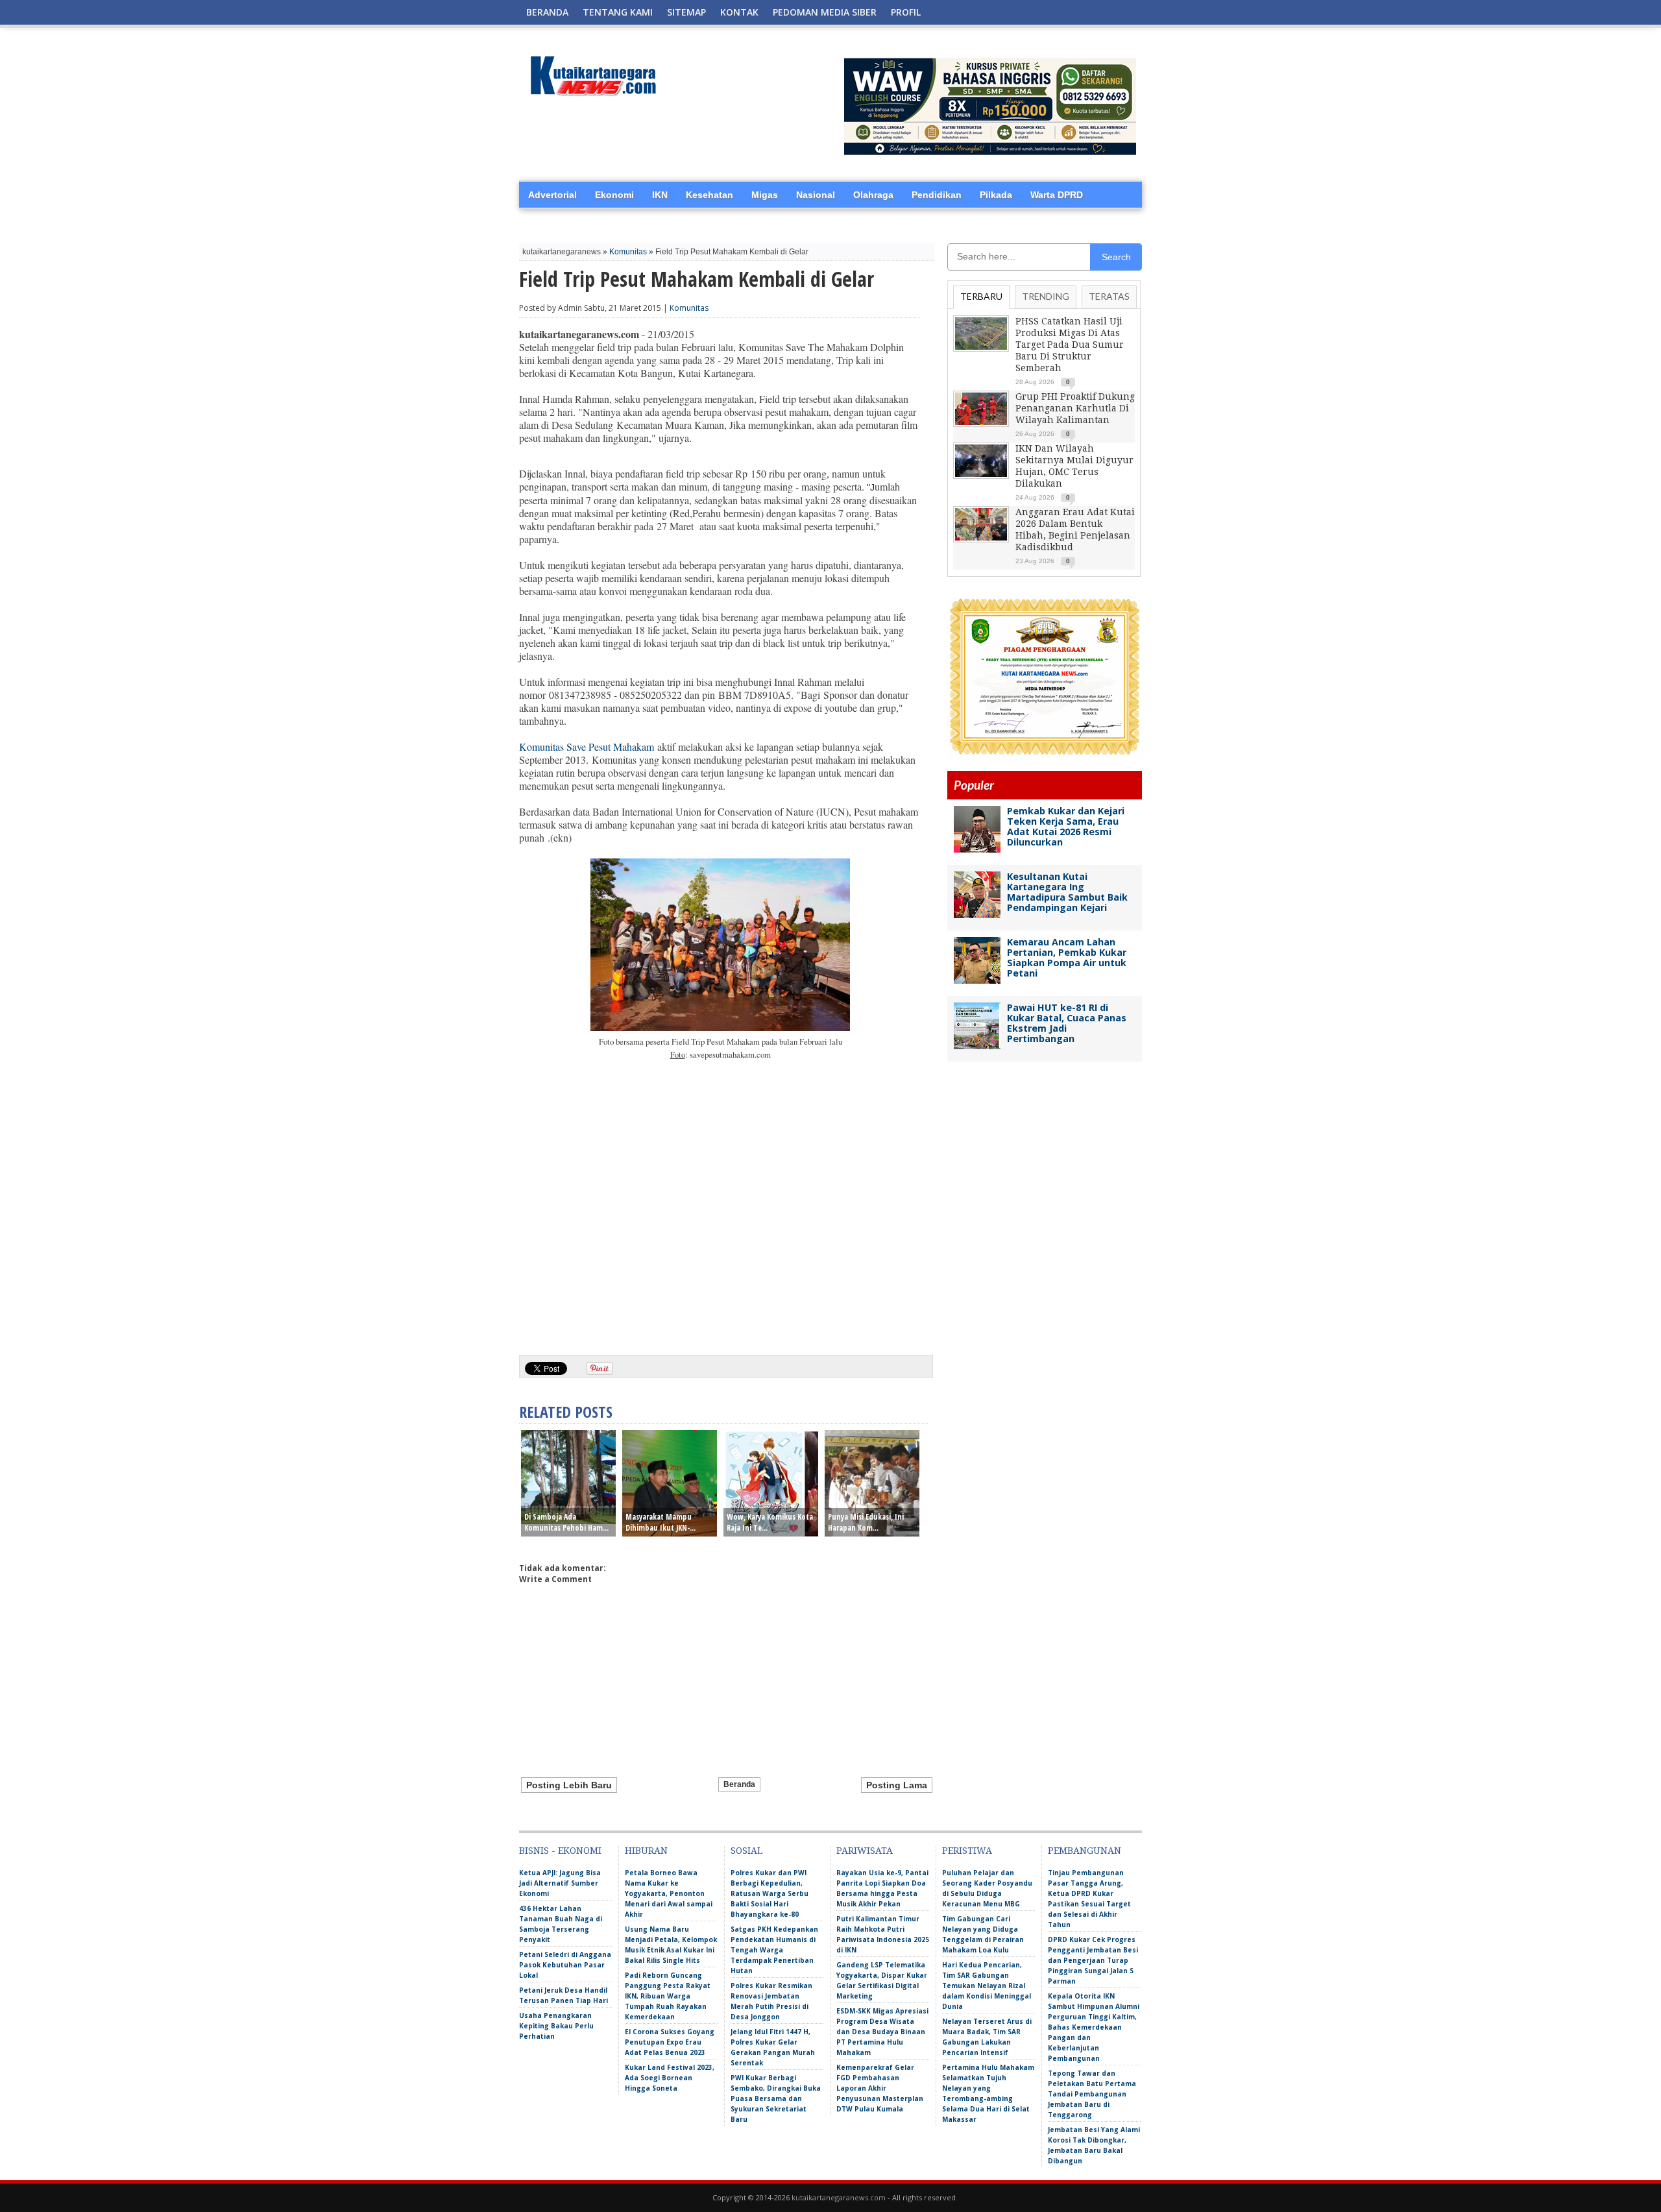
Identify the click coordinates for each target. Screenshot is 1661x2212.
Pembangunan (1085, 1851)
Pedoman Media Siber (825, 12)
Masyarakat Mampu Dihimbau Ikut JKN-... (661, 1522)
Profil (906, 12)
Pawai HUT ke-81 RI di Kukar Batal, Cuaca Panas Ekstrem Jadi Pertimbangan (1067, 1023)
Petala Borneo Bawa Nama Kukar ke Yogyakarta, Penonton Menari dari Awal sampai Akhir (669, 1893)
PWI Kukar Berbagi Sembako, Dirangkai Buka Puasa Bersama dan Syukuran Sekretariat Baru (776, 2098)
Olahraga (873, 195)
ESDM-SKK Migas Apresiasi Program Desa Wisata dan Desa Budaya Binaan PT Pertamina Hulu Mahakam (882, 2032)
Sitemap (686, 12)
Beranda (547, 12)
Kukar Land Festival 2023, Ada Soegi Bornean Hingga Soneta (670, 2078)
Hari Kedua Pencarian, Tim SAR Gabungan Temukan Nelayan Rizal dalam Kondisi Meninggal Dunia (987, 1986)
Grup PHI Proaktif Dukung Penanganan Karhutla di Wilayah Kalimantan (1075, 408)
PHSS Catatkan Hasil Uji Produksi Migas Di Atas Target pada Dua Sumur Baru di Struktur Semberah (1070, 345)
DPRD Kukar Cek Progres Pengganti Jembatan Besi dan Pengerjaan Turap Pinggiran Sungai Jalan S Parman (1093, 1960)
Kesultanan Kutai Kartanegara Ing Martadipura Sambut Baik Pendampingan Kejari (1067, 892)
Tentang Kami (618, 12)
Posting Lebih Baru (569, 1785)
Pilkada (996, 195)
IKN (660, 195)
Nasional (816, 195)
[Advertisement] (720, 1245)
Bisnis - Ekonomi (560, 1851)
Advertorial (552, 195)
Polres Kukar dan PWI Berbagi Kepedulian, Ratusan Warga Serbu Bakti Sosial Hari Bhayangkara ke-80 (770, 1893)
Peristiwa (967, 1851)
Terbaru (981, 296)
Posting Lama (897, 1785)
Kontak (739, 12)
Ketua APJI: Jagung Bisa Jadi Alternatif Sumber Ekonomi (560, 1883)
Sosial (746, 1851)
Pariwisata (865, 1851)
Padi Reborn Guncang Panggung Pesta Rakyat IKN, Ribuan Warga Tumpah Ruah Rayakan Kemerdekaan (668, 1996)
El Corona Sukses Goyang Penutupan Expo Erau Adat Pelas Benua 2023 (670, 2042)
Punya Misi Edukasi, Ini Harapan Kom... (866, 1522)
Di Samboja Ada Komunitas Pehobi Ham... (566, 1522)
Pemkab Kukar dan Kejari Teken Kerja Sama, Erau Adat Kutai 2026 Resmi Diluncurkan (1066, 826)
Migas (765, 195)
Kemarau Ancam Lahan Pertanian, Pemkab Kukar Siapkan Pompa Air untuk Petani (1067, 957)
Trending (1046, 296)
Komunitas (628, 252)
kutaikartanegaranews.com (839, 2197)
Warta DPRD (1057, 195)
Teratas (1109, 296)
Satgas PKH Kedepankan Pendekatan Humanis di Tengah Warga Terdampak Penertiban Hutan (774, 1950)
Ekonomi (614, 195)
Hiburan (646, 1851)
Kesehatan (709, 195)
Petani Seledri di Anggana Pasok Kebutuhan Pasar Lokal (565, 1965)
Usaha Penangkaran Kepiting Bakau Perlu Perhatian (556, 2026)
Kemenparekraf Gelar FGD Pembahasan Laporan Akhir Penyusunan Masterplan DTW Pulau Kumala (880, 2088)
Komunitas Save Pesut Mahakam (587, 747)
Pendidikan (937, 195)
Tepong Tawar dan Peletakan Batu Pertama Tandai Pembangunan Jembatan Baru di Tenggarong (1092, 2094)
